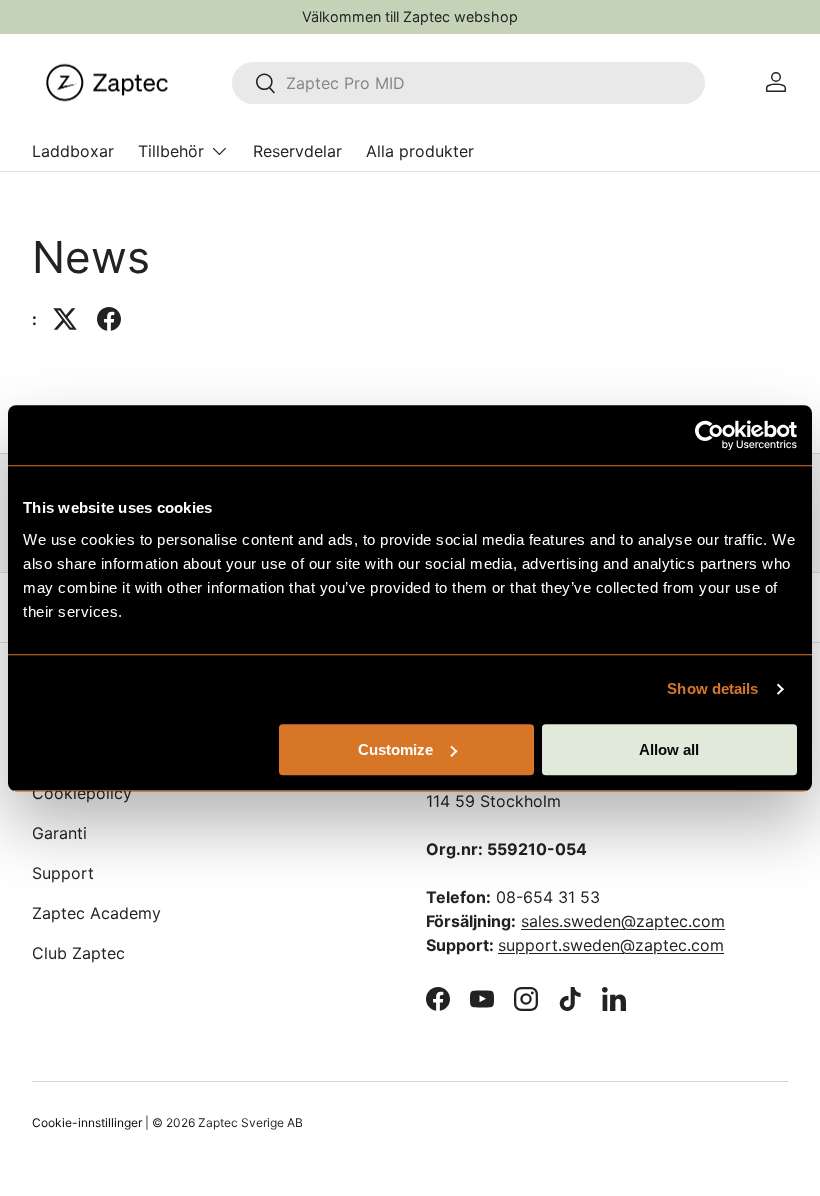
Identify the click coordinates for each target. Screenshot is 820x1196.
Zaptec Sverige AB (250, 1122)
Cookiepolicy (82, 793)
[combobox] (468, 83)
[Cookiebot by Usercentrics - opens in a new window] (709, 435)
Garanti (59, 833)
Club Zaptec (78, 953)
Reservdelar (297, 151)
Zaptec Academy (96, 913)
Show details (712, 688)
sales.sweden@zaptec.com (623, 921)
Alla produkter (420, 151)
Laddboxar (73, 151)
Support (63, 873)
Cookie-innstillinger (87, 1122)
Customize (395, 749)
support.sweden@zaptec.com (611, 945)
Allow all (669, 749)
